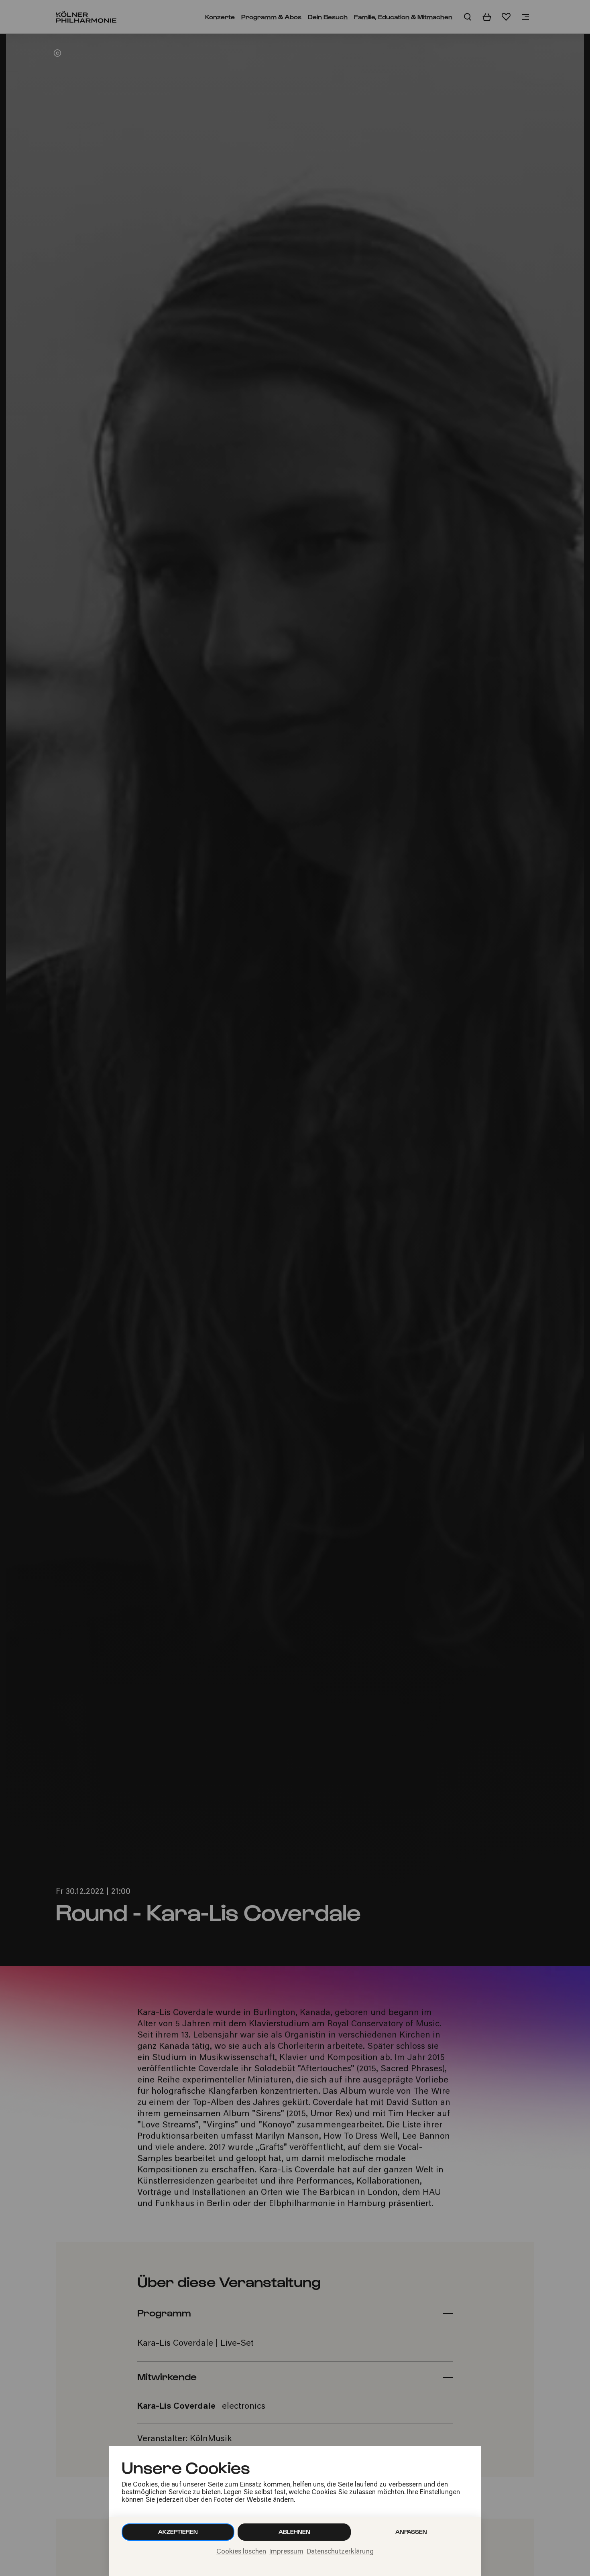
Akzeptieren (178, 2532)
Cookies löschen (241, 2552)
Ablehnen (294, 2532)
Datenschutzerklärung (340, 2552)
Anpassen (411, 2532)
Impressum (286, 2552)
